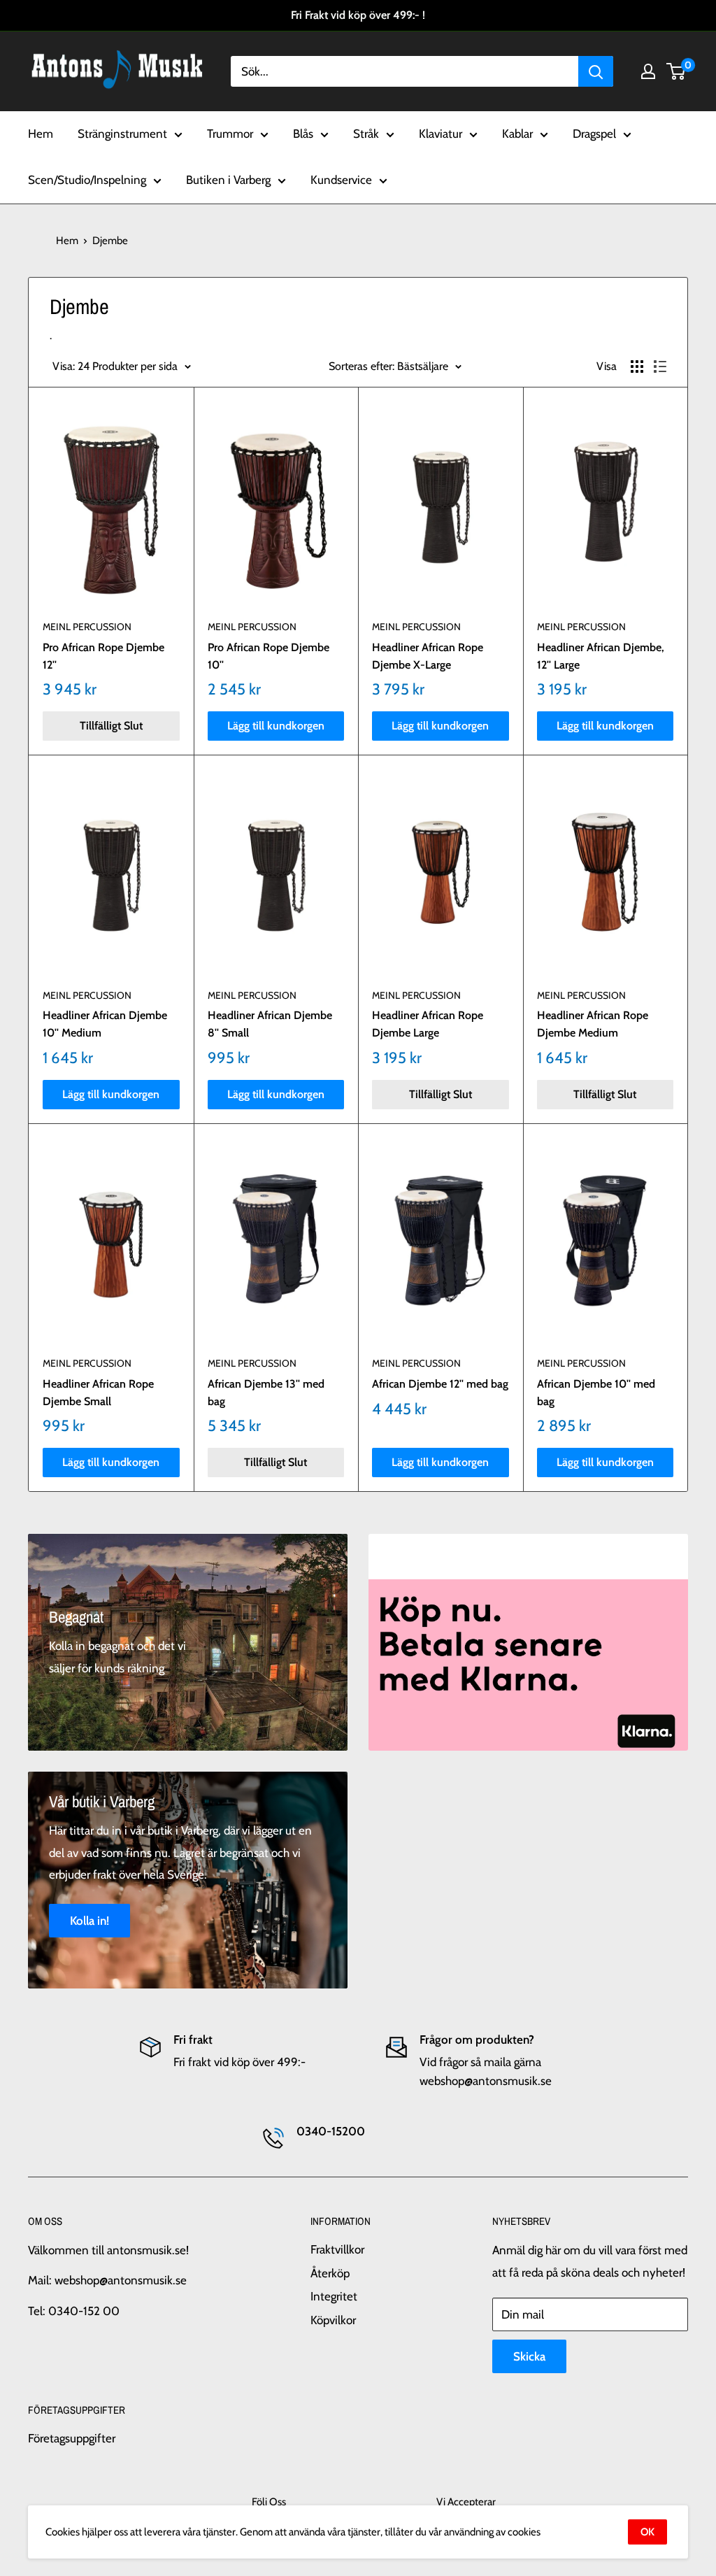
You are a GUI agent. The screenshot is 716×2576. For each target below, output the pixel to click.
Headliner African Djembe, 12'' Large (601, 656)
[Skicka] (596, 71)
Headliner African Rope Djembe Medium (593, 1024)
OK (647, 2532)
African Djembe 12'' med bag (440, 1384)
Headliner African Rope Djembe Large (428, 1024)
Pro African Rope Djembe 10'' (268, 656)
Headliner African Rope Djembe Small (98, 1393)
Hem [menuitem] (41, 134)
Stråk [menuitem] (366, 134)
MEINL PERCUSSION (87, 627)
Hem (67, 241)
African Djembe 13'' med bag (266, 1393)
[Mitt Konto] (648, 71)
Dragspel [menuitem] (594, 134)
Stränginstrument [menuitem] (122, 134)
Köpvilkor (333, 2320)
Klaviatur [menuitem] (441, 134)
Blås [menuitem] (303, 134)
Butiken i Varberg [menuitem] (228, 180)
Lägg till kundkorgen (276, 726)
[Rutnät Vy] (637, 367)
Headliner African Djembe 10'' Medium (105, 1024)
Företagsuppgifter (72, 2438)
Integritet (334, 2296)
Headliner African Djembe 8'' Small (270, 1024)
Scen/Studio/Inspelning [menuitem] (87, 180)
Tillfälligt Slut (111, 726)
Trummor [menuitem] (230, 134)
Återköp (330, 2273)
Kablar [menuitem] (517, 134)
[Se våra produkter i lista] (660, 367)
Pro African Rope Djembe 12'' (103, 656)
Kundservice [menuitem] (341, 180)
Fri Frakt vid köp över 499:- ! (358, 15)
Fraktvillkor (337, 2249)
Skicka (529, 2356)
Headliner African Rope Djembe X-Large (428, 656)
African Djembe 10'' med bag (596, 1393)
